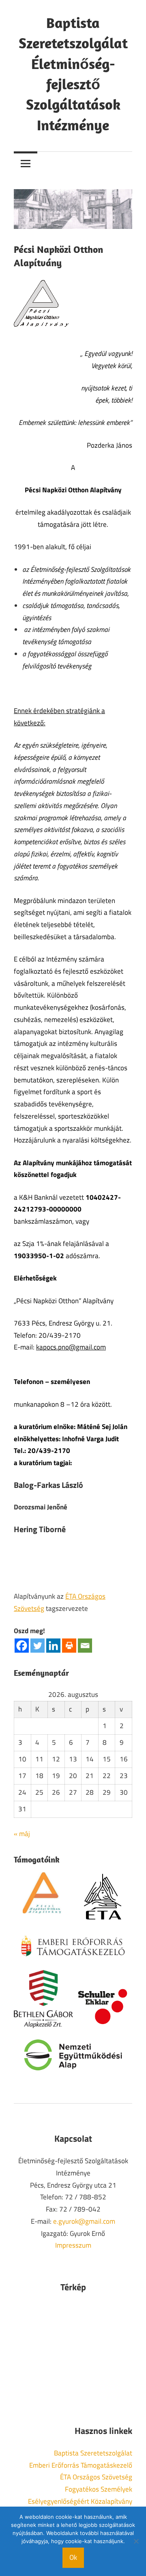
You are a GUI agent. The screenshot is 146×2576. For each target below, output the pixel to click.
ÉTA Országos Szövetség (96, 2477)
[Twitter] (38, 1646)
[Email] (85, 1646)
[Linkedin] (53, 1646)
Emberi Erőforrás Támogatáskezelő (81, 2465)
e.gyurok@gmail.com (84, 2221)
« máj (22, 1834)
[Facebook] (22, 1646)
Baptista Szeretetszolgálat (93, 2453)
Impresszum (73, 2245)
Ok (73, 2557)
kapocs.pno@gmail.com (71, 1347)
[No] (136, 2541)
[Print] (69, 1646)
